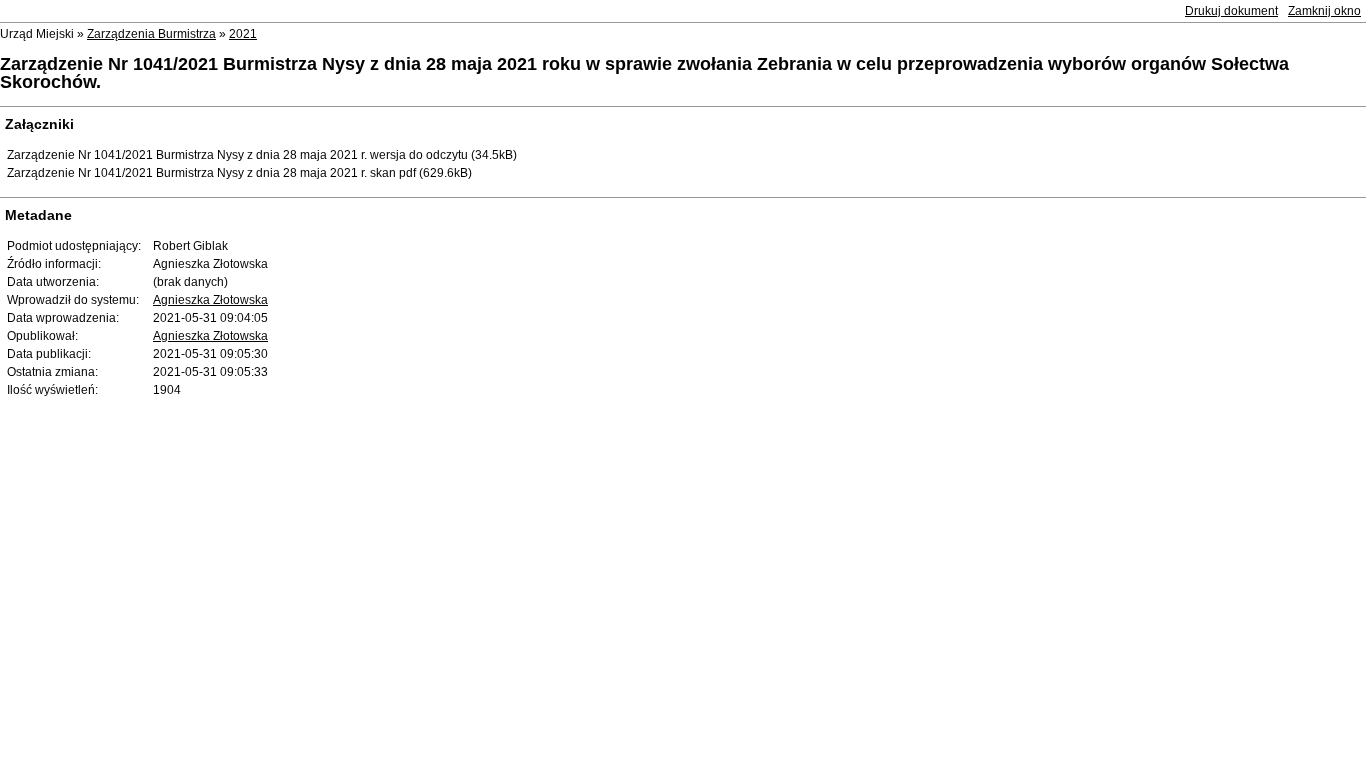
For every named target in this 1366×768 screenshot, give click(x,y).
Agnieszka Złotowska (210, 300)
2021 (243, 34)
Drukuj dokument (1231, 11)
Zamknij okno (1324, 11)
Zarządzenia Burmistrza (151, 34)
